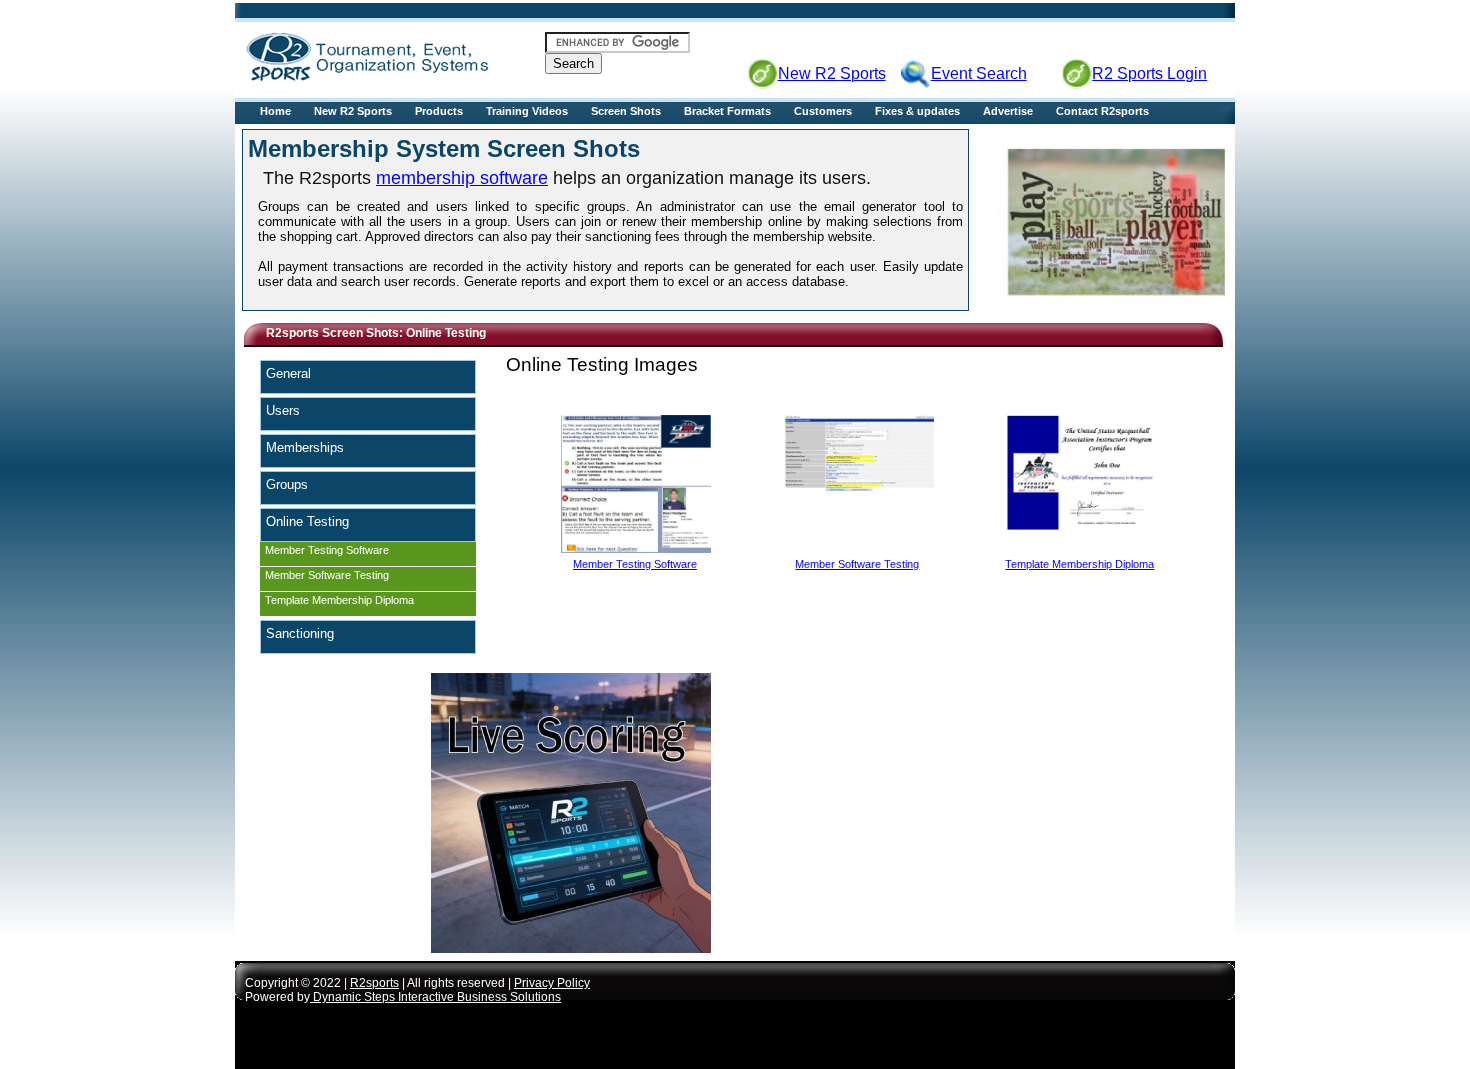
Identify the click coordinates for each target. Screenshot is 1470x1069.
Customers (823, 111)
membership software (462, 178)
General (288, 373)
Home (275, 111)
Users (283, 410)
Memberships (305, 447)
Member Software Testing (327, 575)
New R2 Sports (353, 111)
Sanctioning (300, 633)
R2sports (374, 983)
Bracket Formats (727, 111)
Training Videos (527, 111)
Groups (287, 484)
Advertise (1008, 111)
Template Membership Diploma (339, 600)
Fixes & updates (917, 111)
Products (439, 111)
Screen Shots (626, 111)
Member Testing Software (327, 550)
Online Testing (307, 521)
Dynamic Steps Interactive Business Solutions (435, 997)
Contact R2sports (1102, 111)
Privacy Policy (552, 983)
